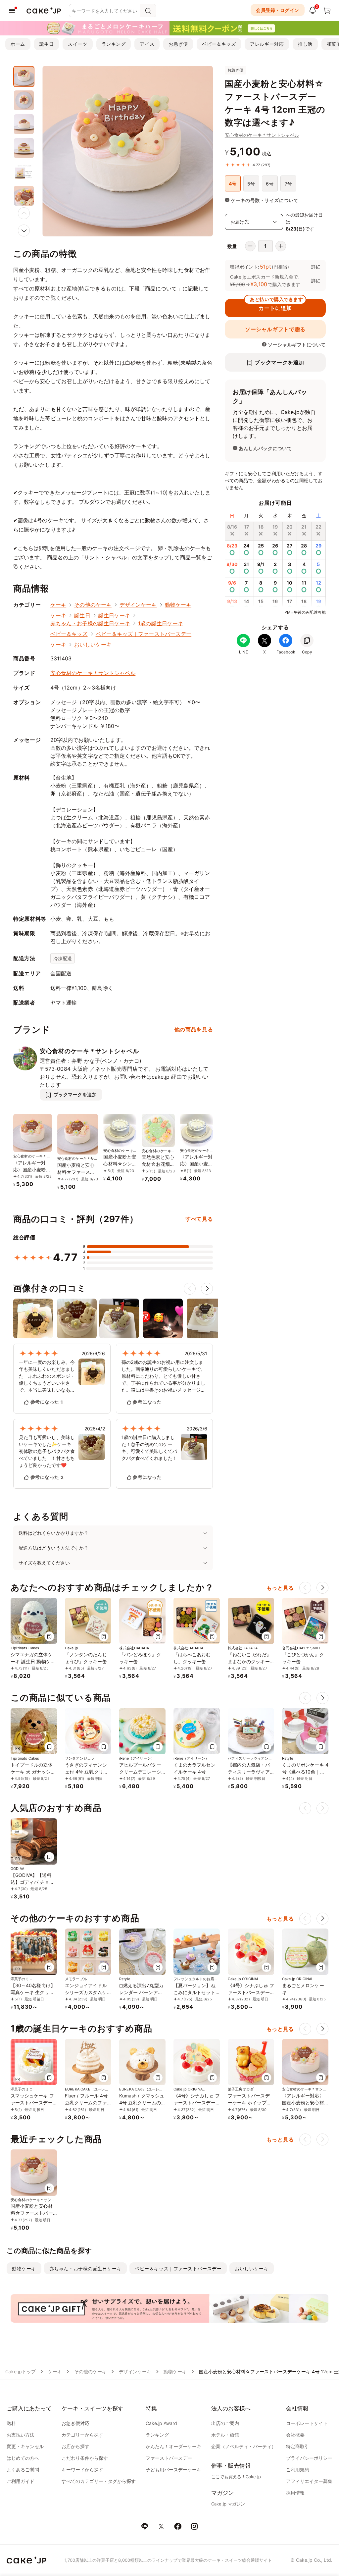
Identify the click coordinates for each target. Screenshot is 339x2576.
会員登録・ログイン (278, 10)
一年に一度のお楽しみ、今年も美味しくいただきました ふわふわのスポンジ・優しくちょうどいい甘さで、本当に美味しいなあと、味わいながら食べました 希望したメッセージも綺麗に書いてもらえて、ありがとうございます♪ (47, 1376)
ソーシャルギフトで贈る (275, 329)
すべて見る (199, 1219)
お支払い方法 (21, 2435)
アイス (147, 44)
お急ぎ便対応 (75, 2423)
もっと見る (280, 1588)
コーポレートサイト (307, 2423)
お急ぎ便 (178, 44)
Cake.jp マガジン (228, 2504)
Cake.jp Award (161, 2423)
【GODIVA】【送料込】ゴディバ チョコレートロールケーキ (32, 1882)
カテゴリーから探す (82, 2435)
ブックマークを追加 (279, 362)
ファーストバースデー (169, 2458)
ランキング (114, 44)
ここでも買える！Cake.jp (236, 2477)
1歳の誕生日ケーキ (161, 623)
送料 (11, 2423)
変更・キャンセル (25, 2446)
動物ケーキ (178, 605)
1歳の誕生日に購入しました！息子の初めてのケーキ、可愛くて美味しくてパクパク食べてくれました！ (149, 1448)
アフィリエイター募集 (309, 2481)
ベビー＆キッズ (219, 44)
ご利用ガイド (21, 2481)
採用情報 (295, 2493)
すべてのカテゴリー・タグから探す (99, 2481)
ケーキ (58, 605)
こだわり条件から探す (85, 2458)
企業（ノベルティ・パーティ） (244, 2446)
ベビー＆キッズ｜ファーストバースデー (144, 634)
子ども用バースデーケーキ (173, 2470)
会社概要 (295, 2435)
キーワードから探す (82, 2470)
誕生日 (47, 44)
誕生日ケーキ (114, 615)
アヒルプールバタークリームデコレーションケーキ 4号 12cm (142, 1772)
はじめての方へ (23, 2458)
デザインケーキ (138, 605)
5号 (251, 184)
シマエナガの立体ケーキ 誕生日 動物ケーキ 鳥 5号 (33, 1661)
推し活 (305, 44)
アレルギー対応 (267, 44)
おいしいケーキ (93, 644)
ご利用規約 (298, 2470)
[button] (24, 231)
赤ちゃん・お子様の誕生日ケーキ (90, 623)
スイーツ (77, 44)
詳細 (316, 267)
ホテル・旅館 (225, 2435)
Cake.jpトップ (21, 2371)
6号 (270, 184)
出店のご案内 (225, 2423)
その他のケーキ (93, 605)
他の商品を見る (194, 1029)
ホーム (18, 44)
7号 (288, 184)
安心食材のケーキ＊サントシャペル (262, 135)
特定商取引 (298, 2446)
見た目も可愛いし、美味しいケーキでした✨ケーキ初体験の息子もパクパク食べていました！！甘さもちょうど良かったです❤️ (47, 1451)
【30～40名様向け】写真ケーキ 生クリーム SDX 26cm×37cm (33, 1992)
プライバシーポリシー (309, 2458)
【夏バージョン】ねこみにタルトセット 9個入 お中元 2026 (197, 1992)
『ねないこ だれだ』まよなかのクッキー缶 (249, 1661)
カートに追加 (276, 305)
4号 (233, 184)
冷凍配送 (63, 958)
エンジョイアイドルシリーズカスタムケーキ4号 (86, 1992)
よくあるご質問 (23, 2470)
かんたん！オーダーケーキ (173, 2446)
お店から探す (75, 2446)
